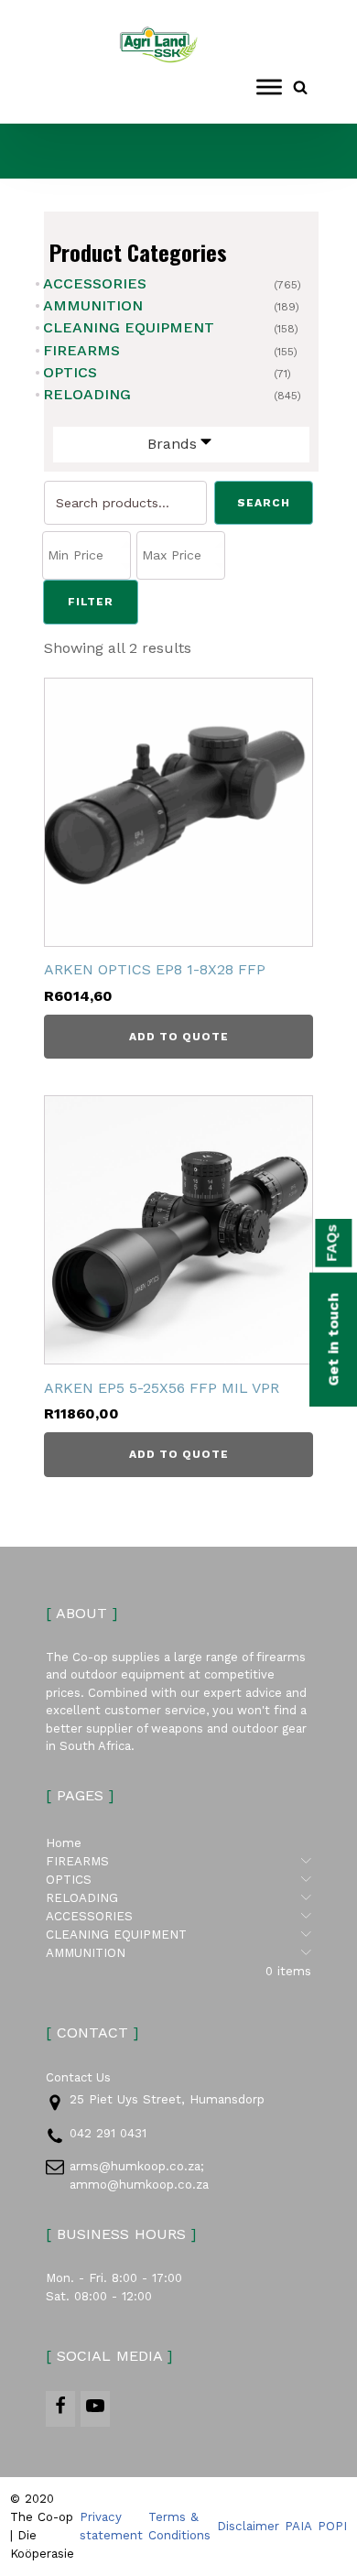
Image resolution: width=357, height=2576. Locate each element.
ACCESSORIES (95, 283)
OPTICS (70, 372)
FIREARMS (81, 350)
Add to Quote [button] (179, 1037)
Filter (91, 602)
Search (264, 503)
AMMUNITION (93, 305)
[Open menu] (269, 87)
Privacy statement (111, 2526)
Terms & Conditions (179, 2526)
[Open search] (300, 87)
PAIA (298, 2526)
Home (64, 1843)
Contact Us (78, 2077)
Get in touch (333, 1339)
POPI (332, 2526)
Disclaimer (248, 2526)
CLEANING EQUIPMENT (129, 327)
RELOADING (87, 394)
